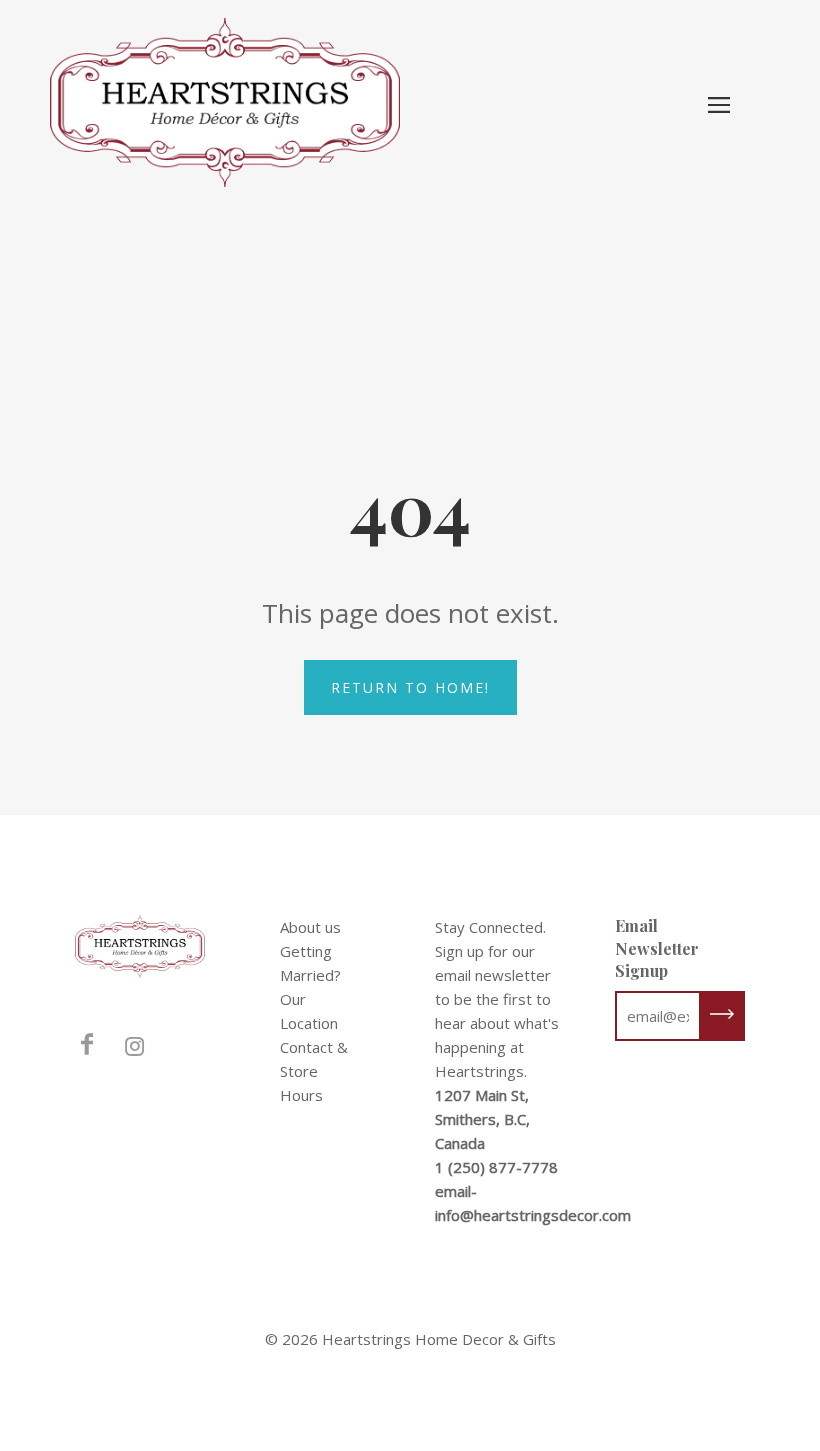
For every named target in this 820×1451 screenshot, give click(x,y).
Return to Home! (410, 687)
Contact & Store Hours (314, 1071)
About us (310, 927)
